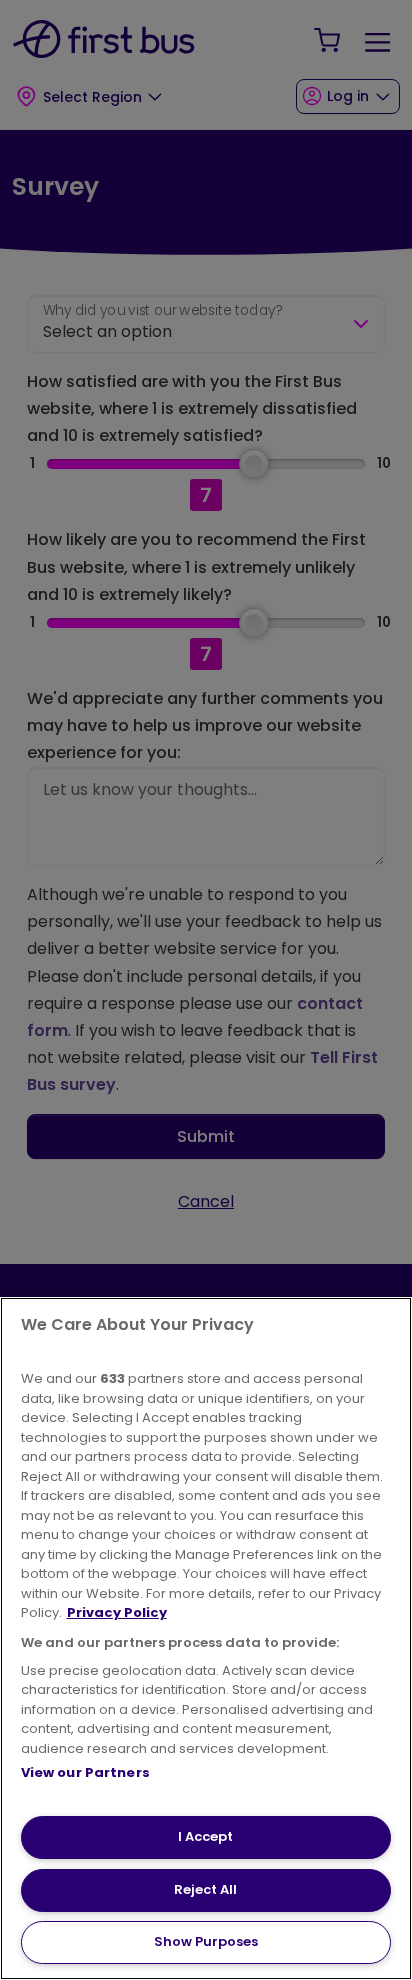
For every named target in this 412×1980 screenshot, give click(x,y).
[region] (206, 1638)
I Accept (205, 1836)
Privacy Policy (117, 1612)
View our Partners (85, 1772)
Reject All (205, 1889)
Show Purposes (206, 1941)
